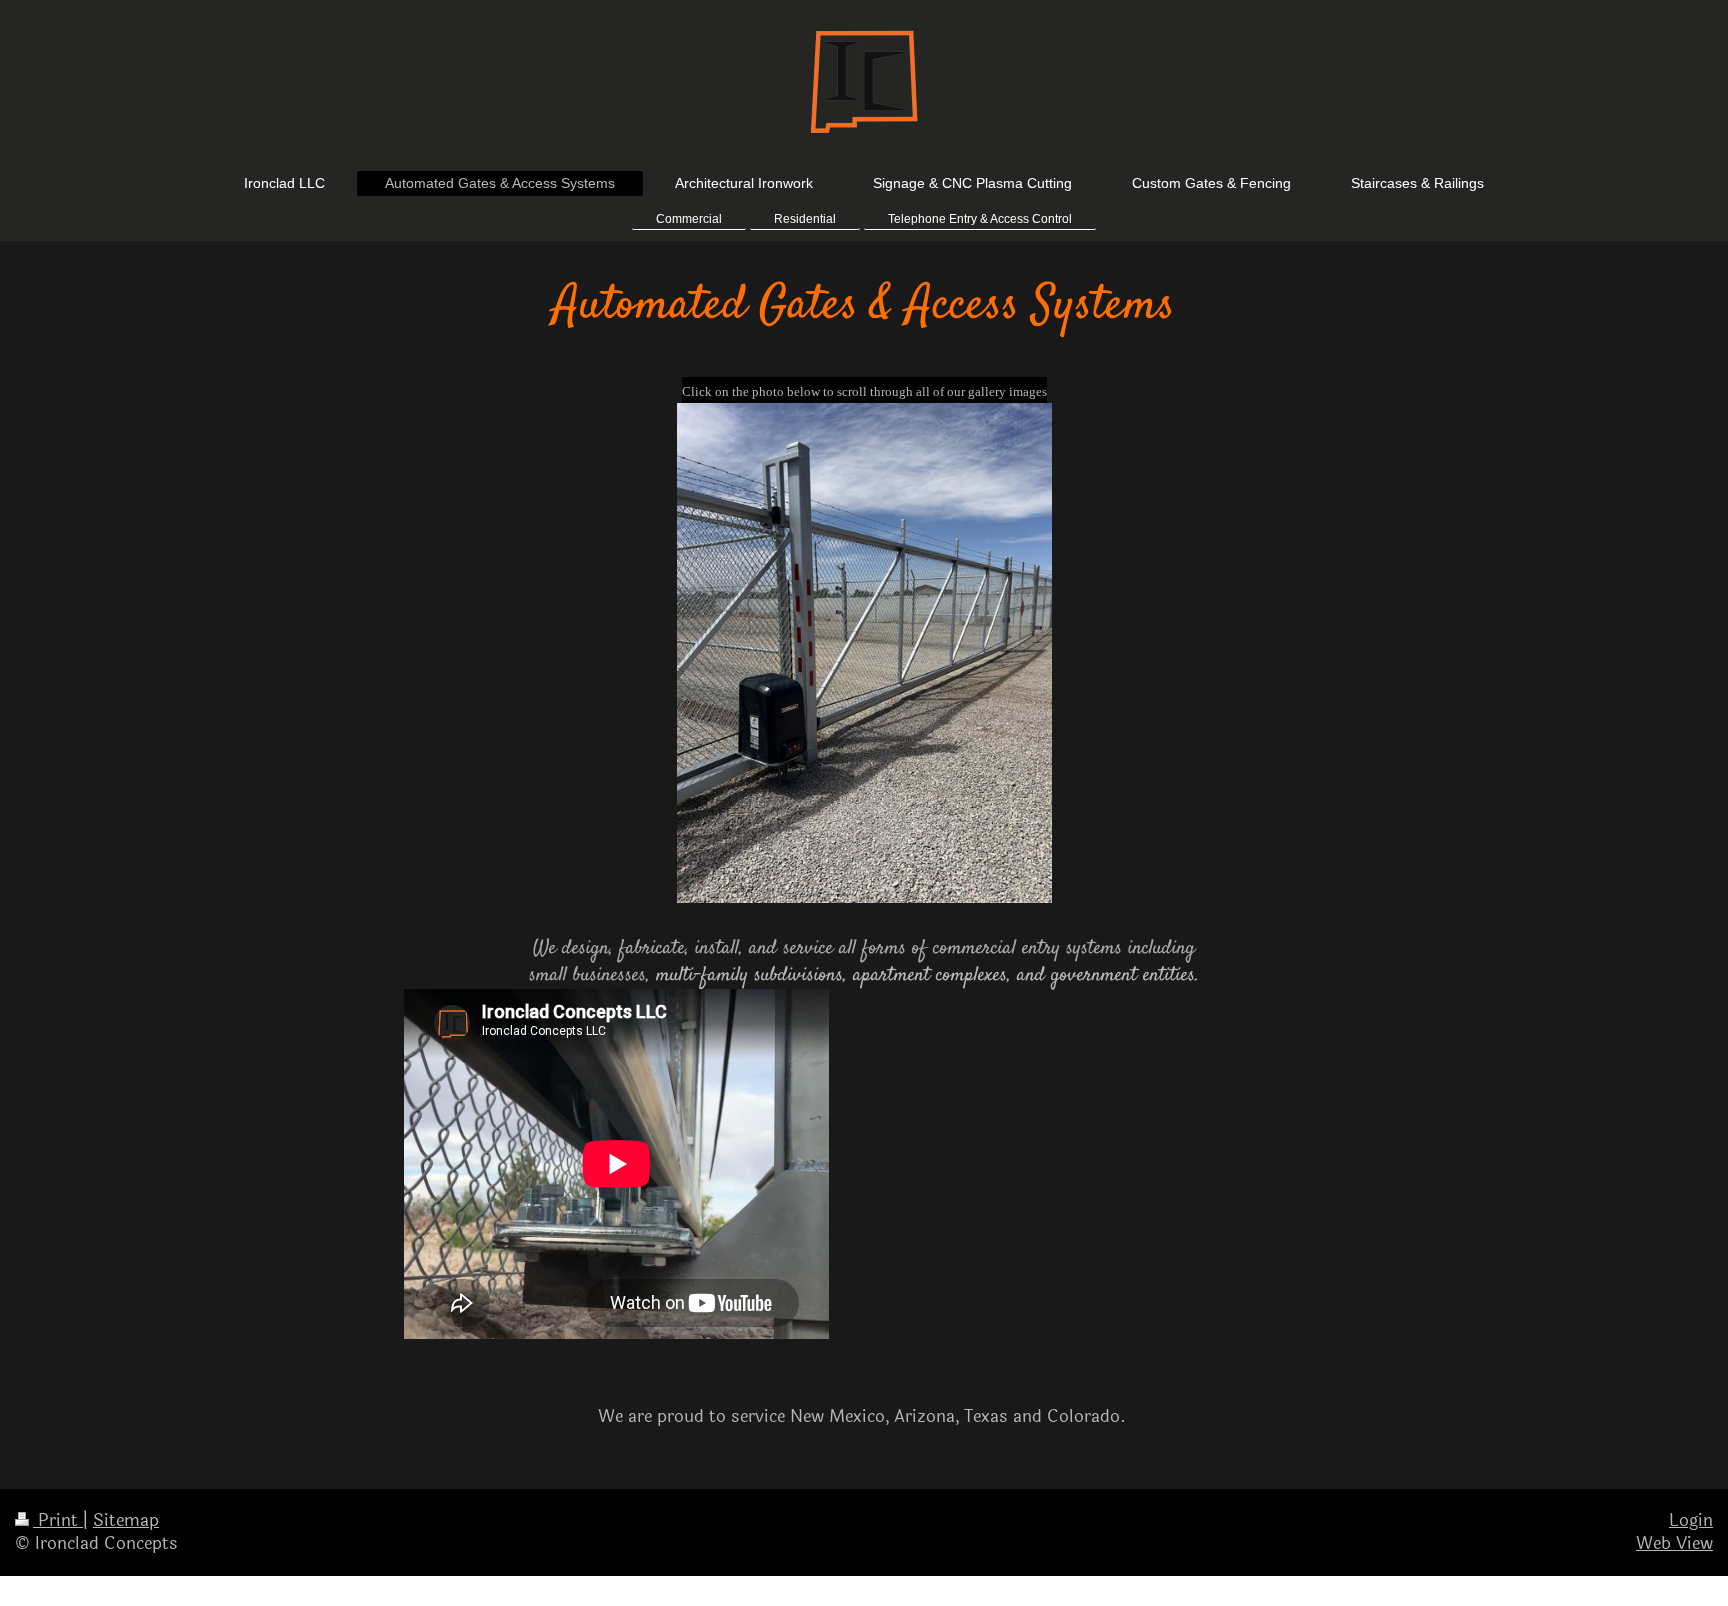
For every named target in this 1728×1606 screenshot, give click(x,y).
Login (1691, 1520)
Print (58, 1520)
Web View (1674, 1543)
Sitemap (126, 1520)
